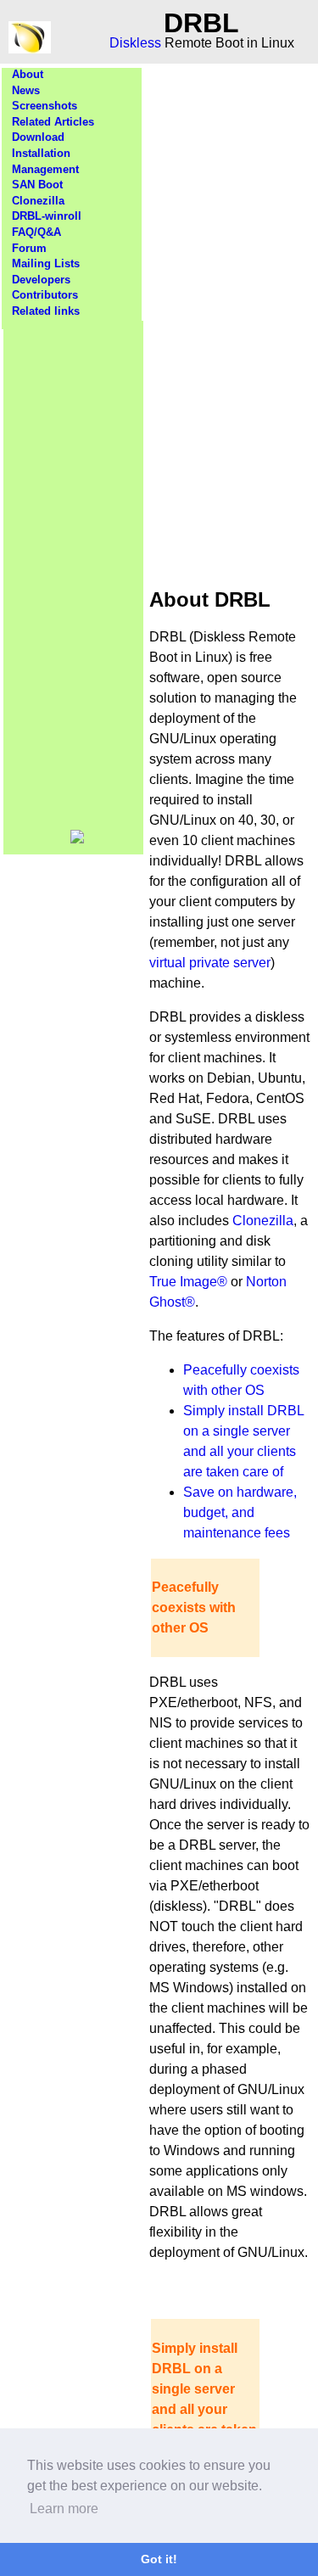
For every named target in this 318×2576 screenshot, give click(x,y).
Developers (41, 280)
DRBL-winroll (47, 216)
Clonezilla (38, 201)
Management (45, 169)
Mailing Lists (46, 263)
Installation (41, 153)
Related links (46, 311)
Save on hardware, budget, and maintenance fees (240, 1512)
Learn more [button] (64, 2509)
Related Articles (53, 122)
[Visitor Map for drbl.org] (77, 840)
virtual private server (210, 963)
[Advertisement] (74, 575)
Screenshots (45, 106)
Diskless (135, 43)
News (26, 90)
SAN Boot (37, 185)
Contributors (45, 295)
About (28, 74)
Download (38, 137)
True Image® (188, 1282)
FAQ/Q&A (36, 232)
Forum (29, 248)
